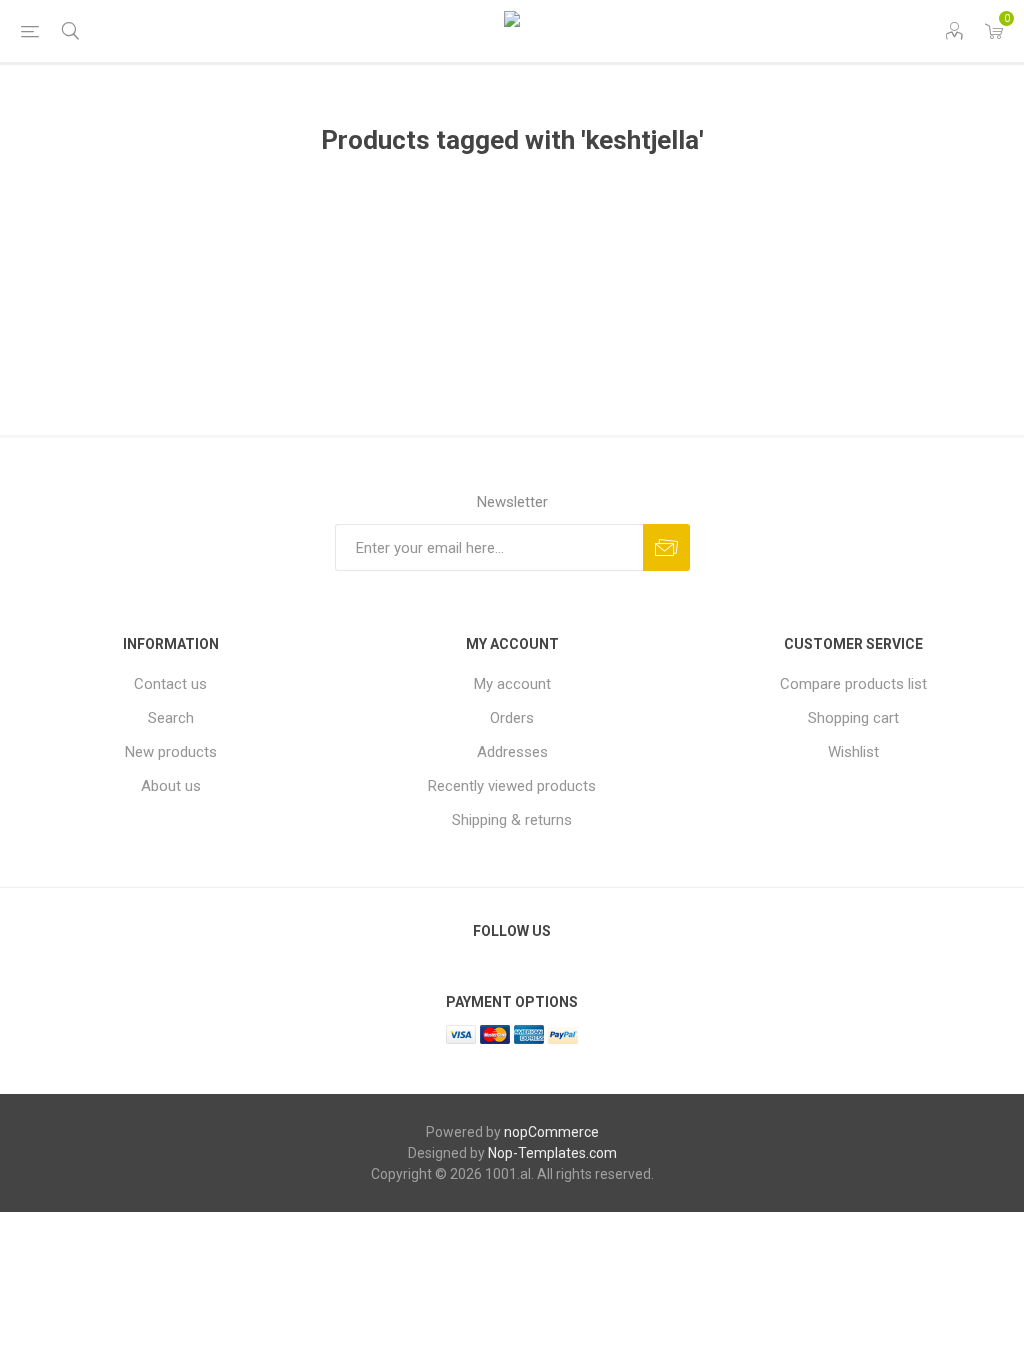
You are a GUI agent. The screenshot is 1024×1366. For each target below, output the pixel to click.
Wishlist (853, 752)
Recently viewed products (512, 786)
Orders (512, 718)
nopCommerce (551, 1132)
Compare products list (853, 684)
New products (171, 752)
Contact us (170, 684)
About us (171, 786)
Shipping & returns (512, 820)
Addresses (512, 752)
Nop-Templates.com (552, 1153)
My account (512, 684)
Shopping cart (853, 718)
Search (171, 718)
